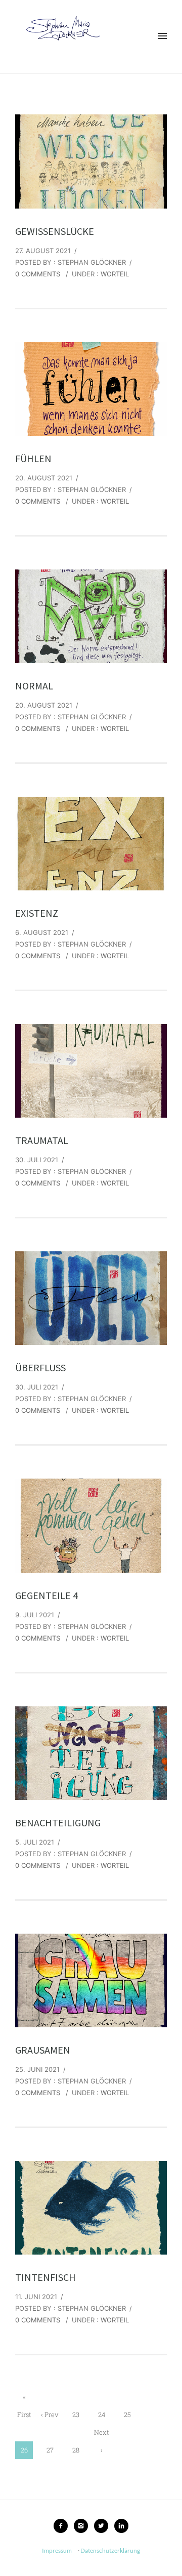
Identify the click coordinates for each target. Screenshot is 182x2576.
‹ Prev (50, 2415)
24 (102, 2415)
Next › (102, 2435)
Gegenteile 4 (47, 1595)
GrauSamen (43, 2050)
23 (76, 2415)
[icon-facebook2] (63, 2526)
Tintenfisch (45, 2277)
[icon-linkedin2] (121, 2526)
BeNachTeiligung (58, 1823)
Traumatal (42, 1140)
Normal (34, 686)
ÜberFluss (40, 1367)
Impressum (57, 2550)
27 (50, 2450)
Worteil (115, 274)
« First (24, 2399)
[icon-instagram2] (83, 2526)
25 (127, 2415)
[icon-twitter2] (104, 2526)
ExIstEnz (37, 913)
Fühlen (33, 458)
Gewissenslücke (55, 231)
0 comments (38, 274)
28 (76, 2450)
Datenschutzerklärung (110, 2550)
